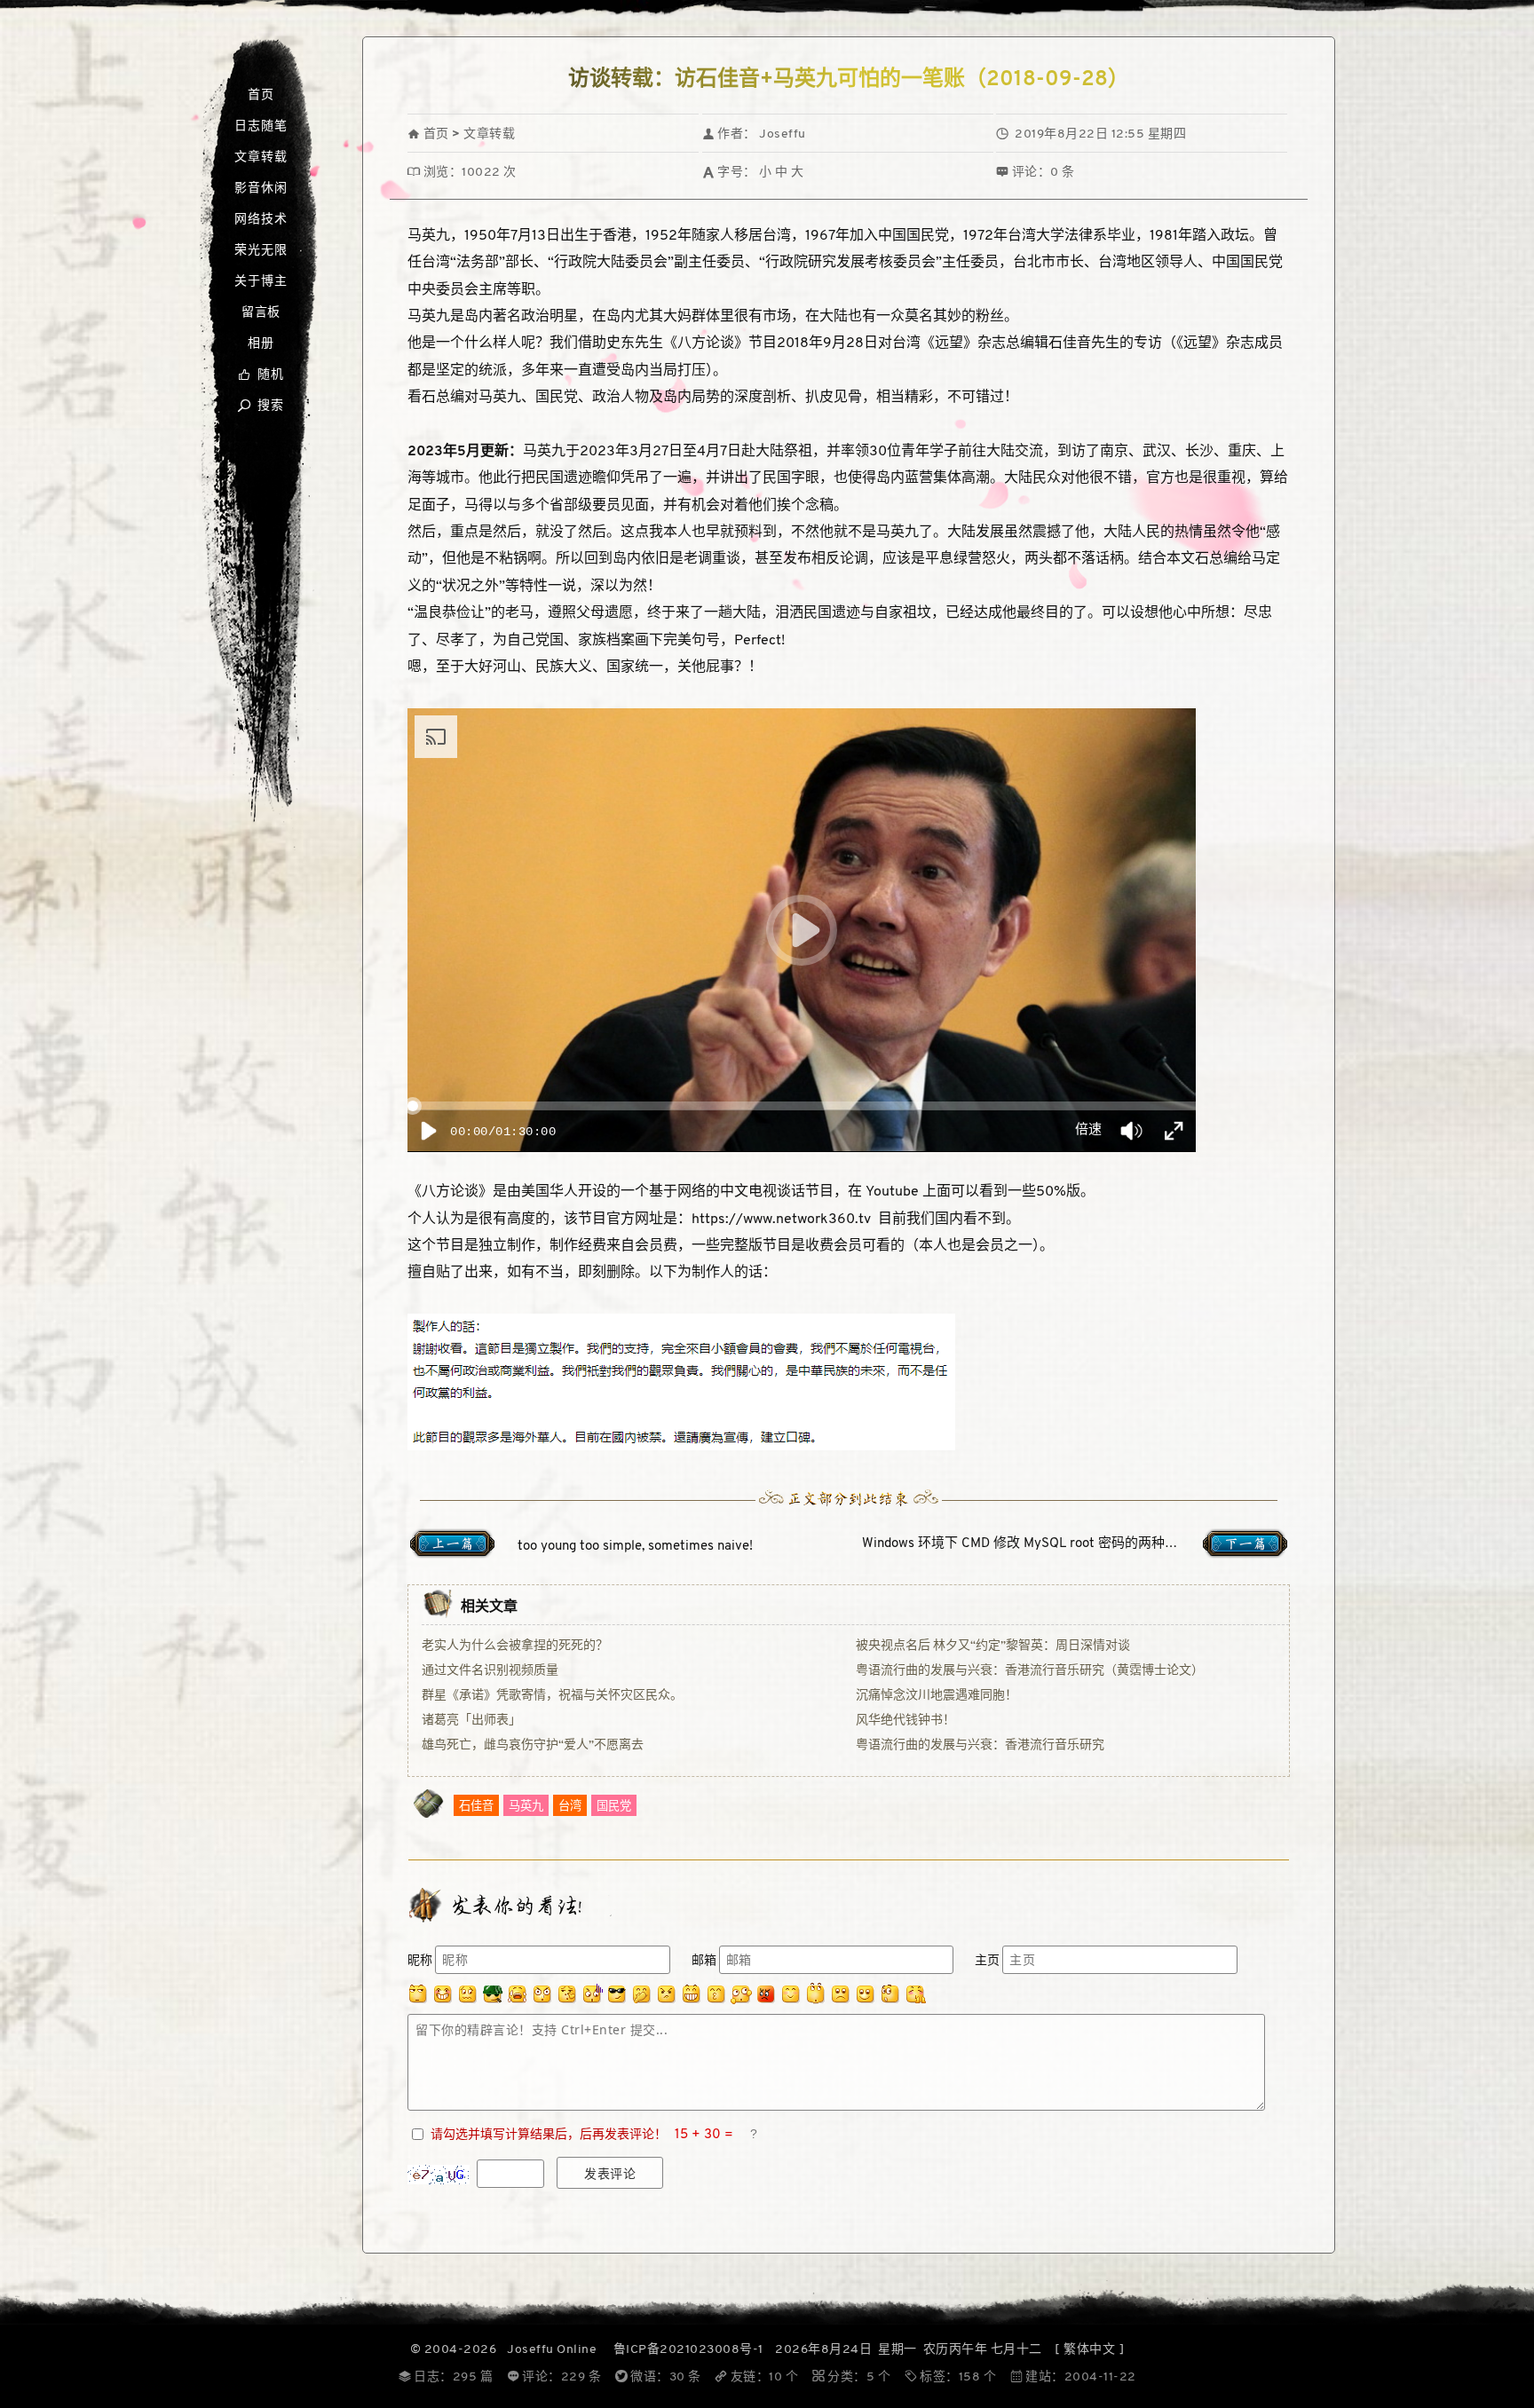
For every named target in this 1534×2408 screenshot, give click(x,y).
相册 (261, 344)
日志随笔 (261, 126)
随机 (261, 375)
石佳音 (476, 1807)
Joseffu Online (552, 2350)
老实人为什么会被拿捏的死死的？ (515, 1646)
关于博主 (261, 282)
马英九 (526, 1807)
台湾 (570, 1807)
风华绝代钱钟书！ (905, 1721)
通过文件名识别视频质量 (490, 1671)
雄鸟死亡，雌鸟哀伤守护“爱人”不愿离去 (533, 1745)
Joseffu (783, 134)
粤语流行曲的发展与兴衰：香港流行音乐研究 (980, 1745)
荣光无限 (261, 251)
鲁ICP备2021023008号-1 (688, 2350)
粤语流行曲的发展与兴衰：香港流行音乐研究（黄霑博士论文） (1030, 1671)
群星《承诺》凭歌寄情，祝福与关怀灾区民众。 (552, 1696)
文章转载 (261, 158)
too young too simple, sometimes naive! (635, 1547)
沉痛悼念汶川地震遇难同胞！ (937, 1696)
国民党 (614, 1807)
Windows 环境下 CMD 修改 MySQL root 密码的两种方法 (1027, 1544)
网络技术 (261, 220)
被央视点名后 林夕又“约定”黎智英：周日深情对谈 (993, 1646)
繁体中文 (1089, 2350)
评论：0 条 (1036, 173)
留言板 (261, 313)
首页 (261, 95)
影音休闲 (261, 189)
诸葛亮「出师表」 (471, 1721)
